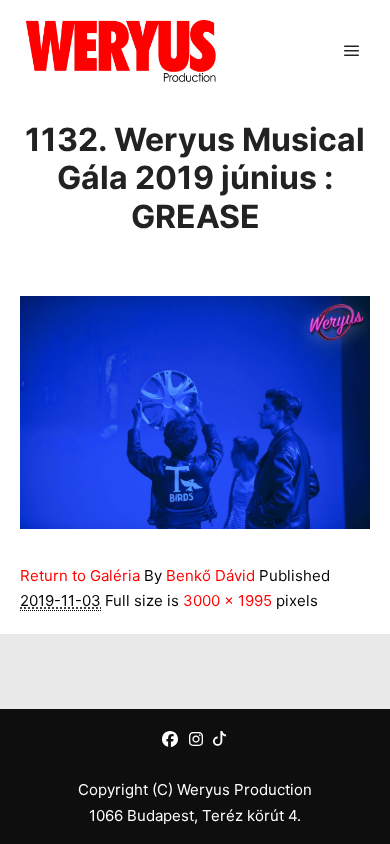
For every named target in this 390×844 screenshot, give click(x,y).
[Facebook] (170, 739)
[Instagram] (196, 739)
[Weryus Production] (120, 50)
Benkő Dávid (210, 575)
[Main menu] (352, 51)
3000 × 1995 (227, 600)
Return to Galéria (80, 575)
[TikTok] (219, 738)
